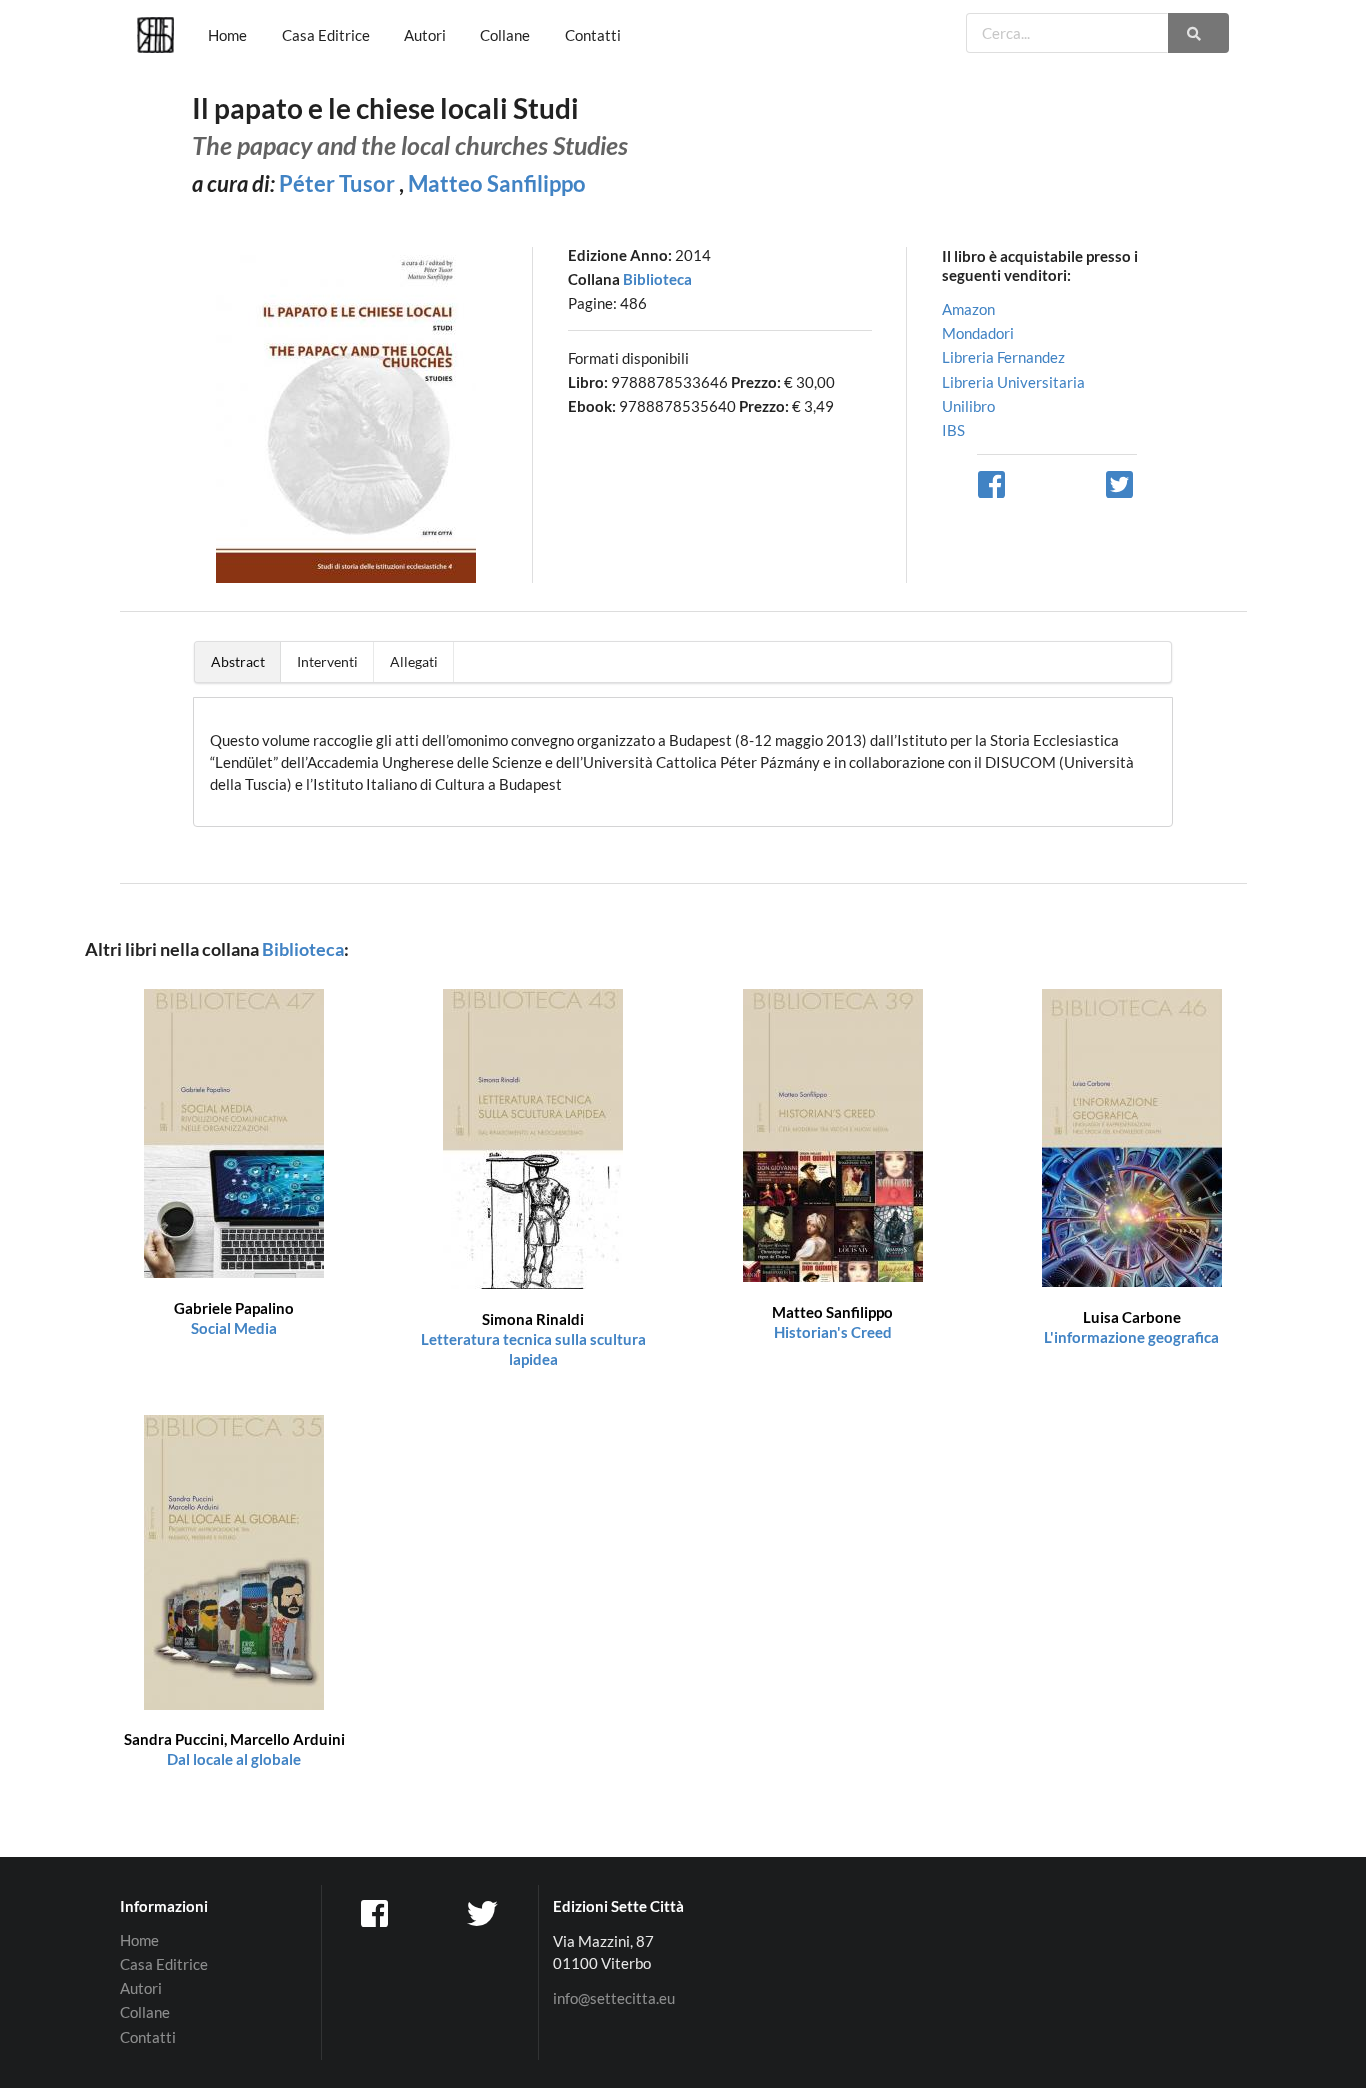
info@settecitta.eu (614, 1998)
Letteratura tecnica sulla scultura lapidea (533, 1339)
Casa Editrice (326, 35)
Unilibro (968, 406)
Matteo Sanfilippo (497, 183)
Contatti (593, 35)
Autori (425, 35)
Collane (505, 35)
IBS (953, 430)
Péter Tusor (337, 183)
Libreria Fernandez (1003, 357)
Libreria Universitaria (1013, 382)
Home (227, 35)
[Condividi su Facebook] (993, 483)
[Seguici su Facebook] (376, 1913)
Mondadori (978, 333)
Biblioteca (657, 279)
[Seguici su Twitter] (485, 1913)
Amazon (968, 309)
